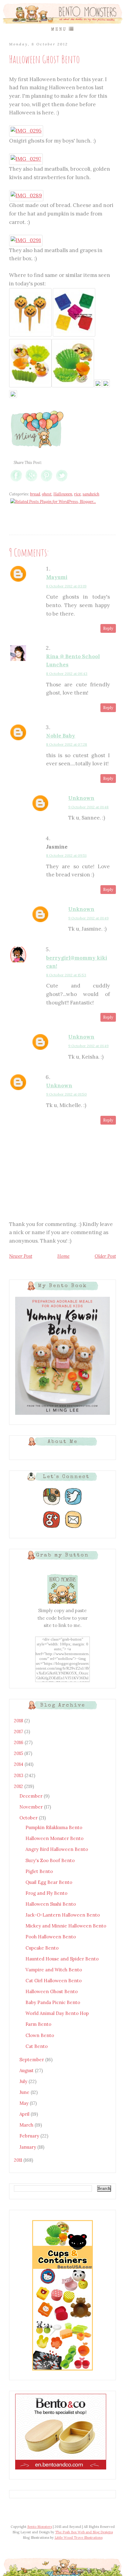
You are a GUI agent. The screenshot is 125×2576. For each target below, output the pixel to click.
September (32, 2060)
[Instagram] (52, 1505)
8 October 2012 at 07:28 (67, 744)
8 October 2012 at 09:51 (66, 855)
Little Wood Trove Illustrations (79, 2538)
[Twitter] (73, 1505)
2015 (19, 1753)
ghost (47, 494)
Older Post (105, 1256)
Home (63, 1256)
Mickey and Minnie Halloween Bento (66, 1926)
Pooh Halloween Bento (51, 1937)
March (27, 2125)
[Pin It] (47, 481)
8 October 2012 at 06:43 (67, 674)
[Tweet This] (62, 481)
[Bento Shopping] (62, 2370)
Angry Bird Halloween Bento (57, 1849)
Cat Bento (37, 2046)
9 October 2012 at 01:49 (88, 918)
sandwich (91, 494)
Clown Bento (40, 2035)
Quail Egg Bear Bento (49, 1882)
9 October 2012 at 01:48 (88, 807)
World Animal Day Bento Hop (57, 2013)
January (28, 2147)
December (32, 1796)
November (32, 1807)
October (29, 1818)
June (25, 2092)
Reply (108, 628)
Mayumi (57, 577)
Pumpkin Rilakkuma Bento (54, 1827)
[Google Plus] (52, 1528)
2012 (19, 1786)
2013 (19, 1775)
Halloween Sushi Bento (51, 1904)
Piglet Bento (39, 1871)
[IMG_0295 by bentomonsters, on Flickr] (26, 131)
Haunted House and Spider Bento (62, 1959)
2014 (19, 1764)
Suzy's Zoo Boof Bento (50, 1860)
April (25, 2114)
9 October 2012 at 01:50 (66, 1094)
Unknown (81, 798)
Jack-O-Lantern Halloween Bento (63, 1915)
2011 (19, 2160)
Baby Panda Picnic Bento (53, 2002)
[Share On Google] (31, 481)
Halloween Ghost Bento (52, 1991)
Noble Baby (61, 736)
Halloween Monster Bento (54, 1838)
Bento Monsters (40, 2527)
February (30, 2136)
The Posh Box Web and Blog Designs (84, 2532)
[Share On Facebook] (16, 481)
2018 (19, 1721)
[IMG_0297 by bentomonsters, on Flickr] (26, 159)
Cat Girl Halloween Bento (54, 1981)
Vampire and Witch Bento (54, 1970)
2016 (19, 1742)
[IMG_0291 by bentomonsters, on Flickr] (26, 240)
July (24, 2081)
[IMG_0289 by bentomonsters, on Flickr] (26, 195)
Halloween (63, 494)
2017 (19, 1732)
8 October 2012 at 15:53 (66, 975)
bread (35, 494)
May (25, 2103)
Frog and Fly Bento (46, 1893)
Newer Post (21, 1256)
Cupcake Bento (42, 1948)
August (27, 2070)
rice (77, 494)
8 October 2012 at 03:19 (66, 586)
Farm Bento (38, 2024)
